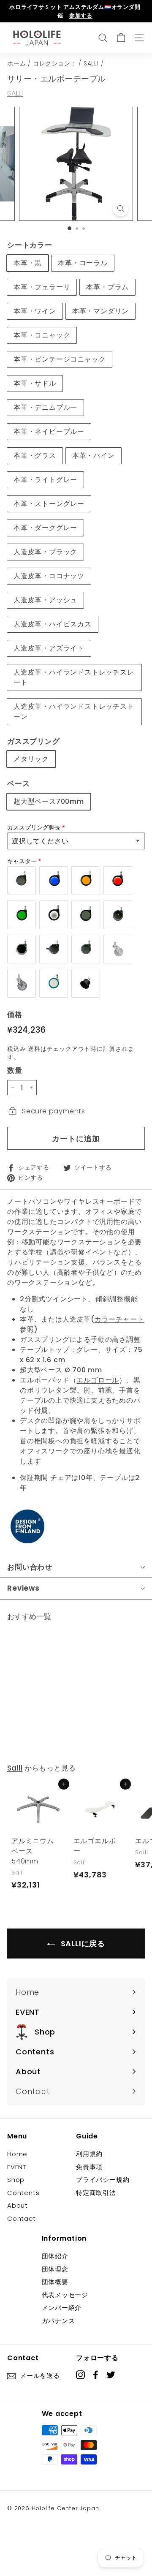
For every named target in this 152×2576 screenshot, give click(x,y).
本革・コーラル (83, 263)
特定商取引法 (96, 2193)
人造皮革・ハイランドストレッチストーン (74, 711)
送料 (34, 1049)
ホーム (16, 64)
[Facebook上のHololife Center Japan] (96, 2374)
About (18, 2205)
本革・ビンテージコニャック (60, 359)
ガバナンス (58, 2321)
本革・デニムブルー (45, 407)
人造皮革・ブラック (45, 552)
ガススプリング (34, 741)
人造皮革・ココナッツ (49, 576)
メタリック (31, 759)
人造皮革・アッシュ (45, 600)
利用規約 (89, 2154)
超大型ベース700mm (49, 801)
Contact (22, 2218)
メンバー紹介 (62, 2308)
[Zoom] (121, 208)
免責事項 (89, 2167)
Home (17, 2154)
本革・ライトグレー (45, 480)
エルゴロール (98, 1380)
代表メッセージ (65, 2295)
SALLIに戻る (82, 1944)
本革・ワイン (35, 311)
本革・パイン (94, 456)
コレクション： (55, 64)
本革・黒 (28, 263)
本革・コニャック (42, 335)
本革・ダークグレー (45, 528)
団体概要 (55, 2282)
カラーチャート (119, 1319)
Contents (23, 2193)
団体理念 (55, 2269)
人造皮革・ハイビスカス (53, 624)
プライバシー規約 (103, 2180)
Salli (15, 1768)
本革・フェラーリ (42, 287)
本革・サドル (35, 383)
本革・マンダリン (100, 311)
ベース (18, 783)
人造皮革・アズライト (49, 648)
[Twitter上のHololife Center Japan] (111, 2374)
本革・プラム (107, 287)
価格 (15, 1015)
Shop (16, 2180)
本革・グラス (35, 456)
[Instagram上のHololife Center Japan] (80, 2374)
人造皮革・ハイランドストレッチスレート (74, 677)
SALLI (91, 64)
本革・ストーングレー (49, 504)
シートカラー (30, 245)
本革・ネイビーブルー (49, 431)
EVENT (17, 2167)
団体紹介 (55, 2256)
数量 (15, 1070)
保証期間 (34, 1478)
